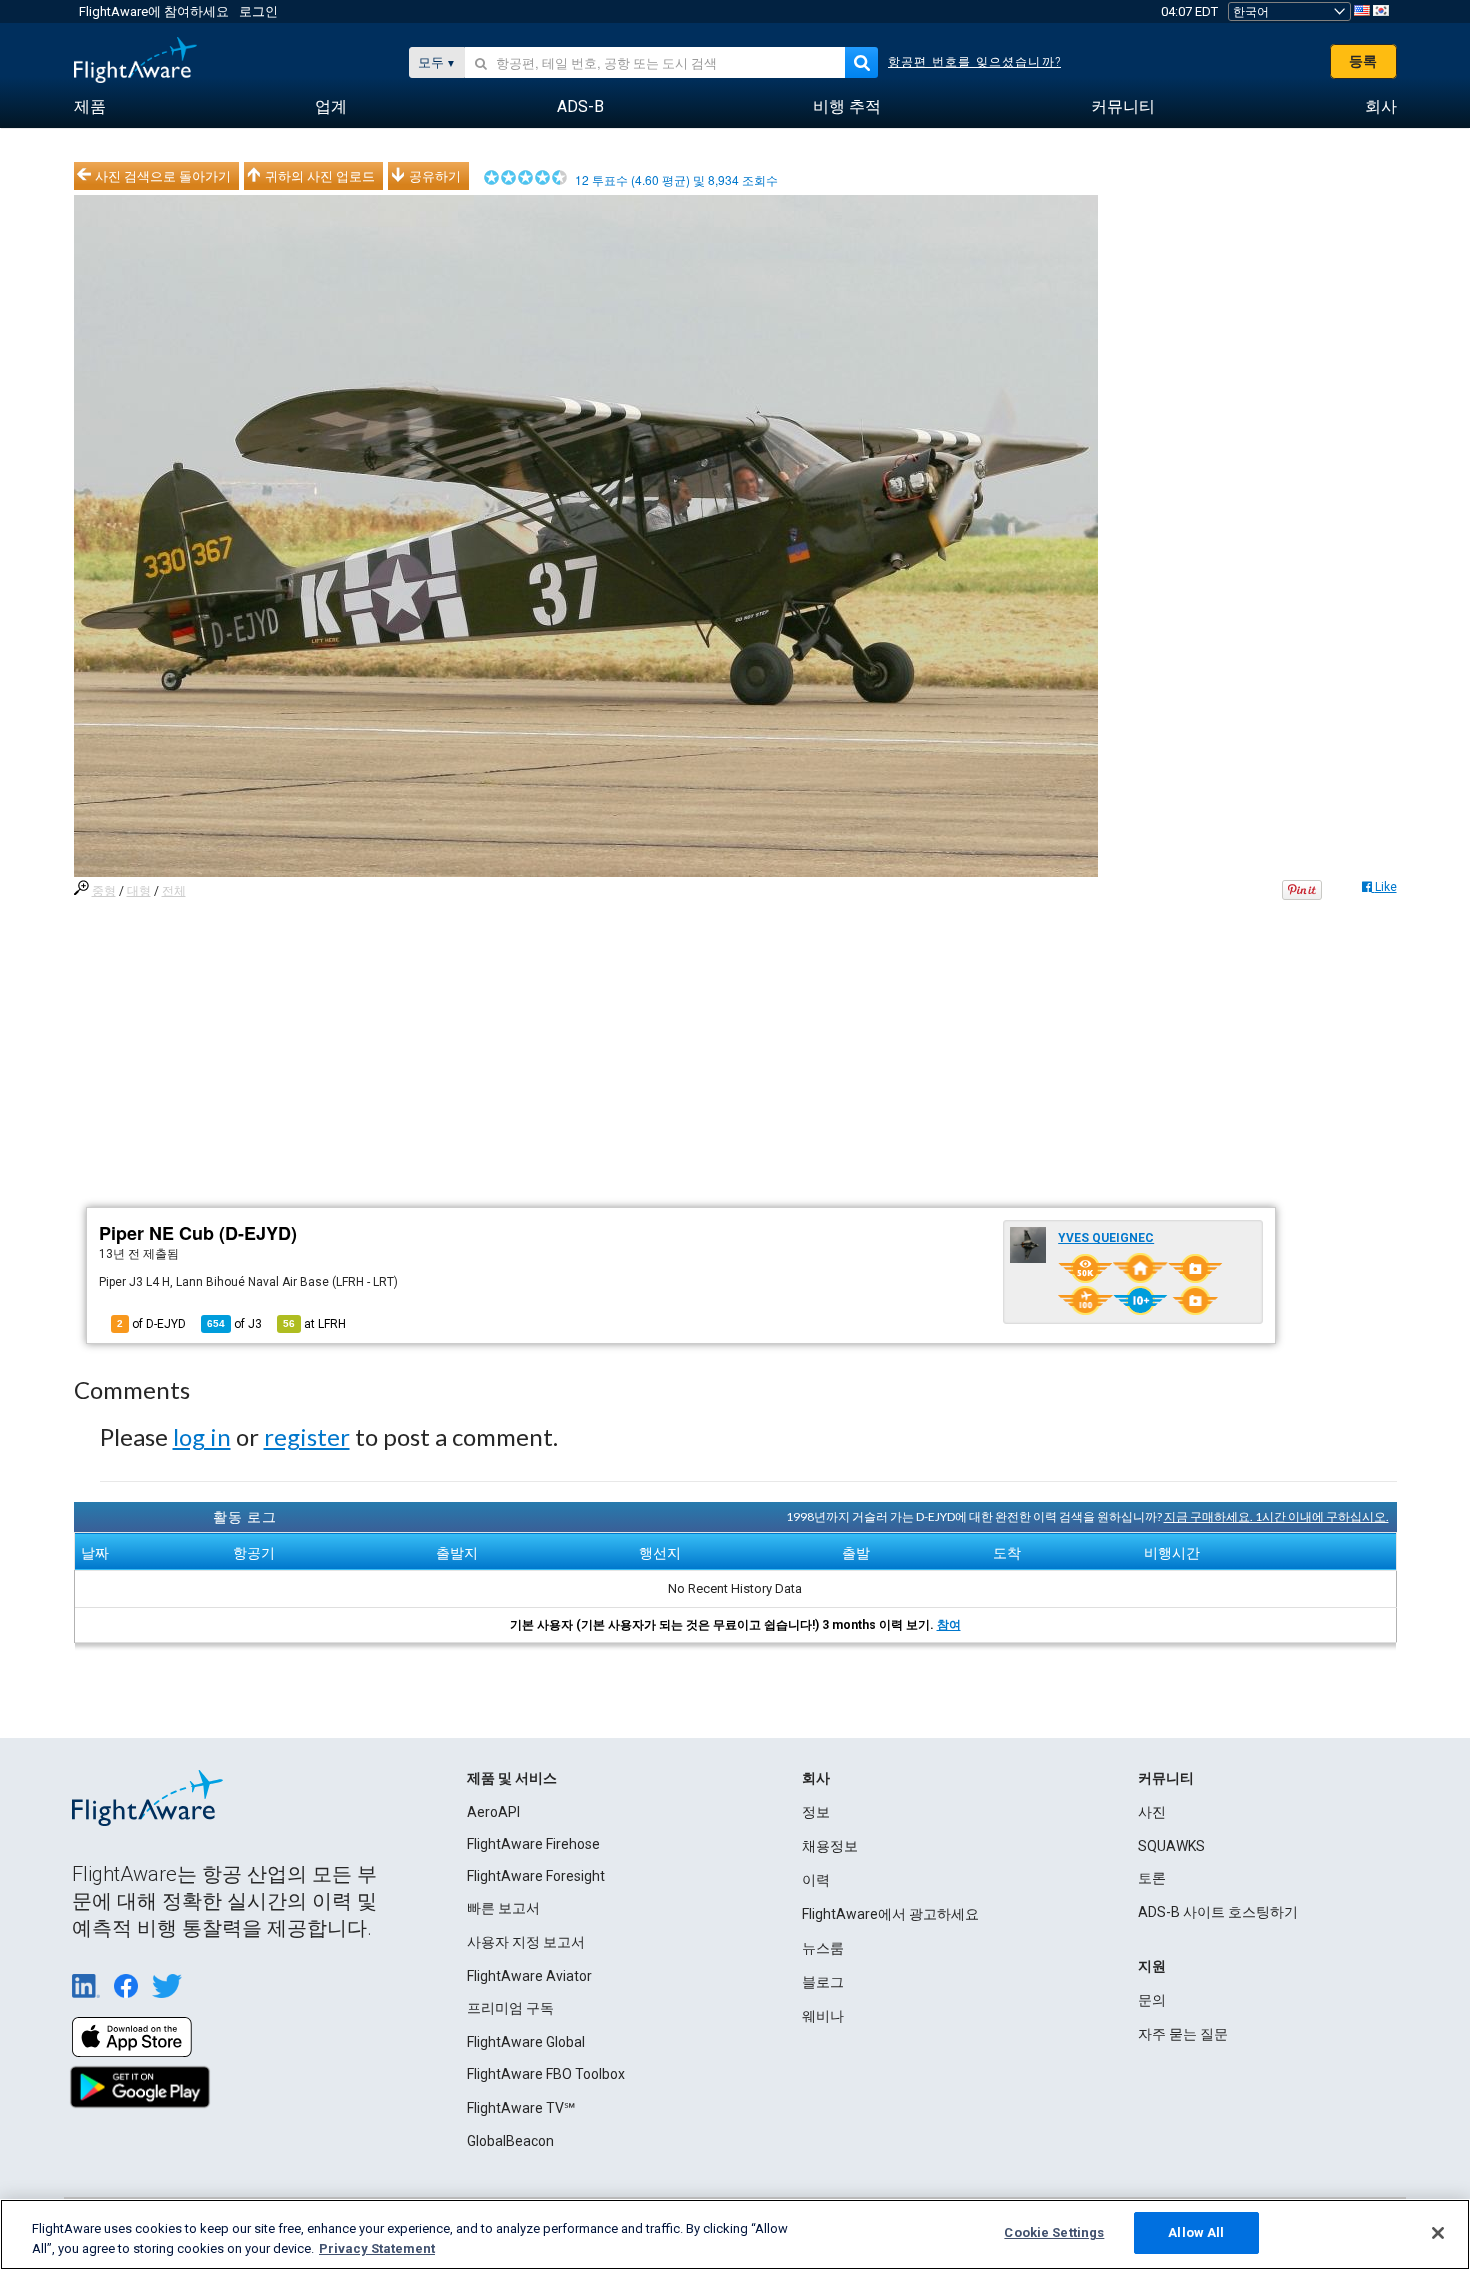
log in (202, 1436)
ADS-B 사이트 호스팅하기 (1218, 1912)
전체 (174, 891)
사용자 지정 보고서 (526, 1942)
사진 (1152, 1812)
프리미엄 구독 (510, 2008)
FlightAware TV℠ (521, 2108)
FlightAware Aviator (529, 1976)
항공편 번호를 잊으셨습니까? (974, 62)
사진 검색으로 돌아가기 (163, 176)
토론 (1152, 1878)
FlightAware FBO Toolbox (546, 2074)
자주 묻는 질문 (1183, 2034)
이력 (816, 1880)
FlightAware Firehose (533, 1844)
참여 (949, 1625)
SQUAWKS (1171, 1846)
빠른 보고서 (503, 1908)
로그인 (258, 11)
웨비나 (823, 2016)
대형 (139, 891)
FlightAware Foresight (536, 1876)
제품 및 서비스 (512, 1778)
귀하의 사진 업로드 (320, 176)
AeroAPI (493, 1812)
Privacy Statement (377, 2248)
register (307, 1436)
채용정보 (830, 1846)
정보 (816, 1812)
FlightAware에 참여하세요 (154, 11)
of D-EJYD (151, 1324)
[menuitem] (90, 107)
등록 (1363, 61)
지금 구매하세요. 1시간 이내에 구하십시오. (1276, 1516)
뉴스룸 (823, 1948)
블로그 (823, 1982)
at (314, 1324)
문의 (1152, 2000)
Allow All (1196, 2232)
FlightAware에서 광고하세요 (890, 1914)
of (234, 1324)
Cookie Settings (1054, 2232)
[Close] (1438, 2233)
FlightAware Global (526, 2042)
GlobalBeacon (510, 2141)
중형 (104, 891)
